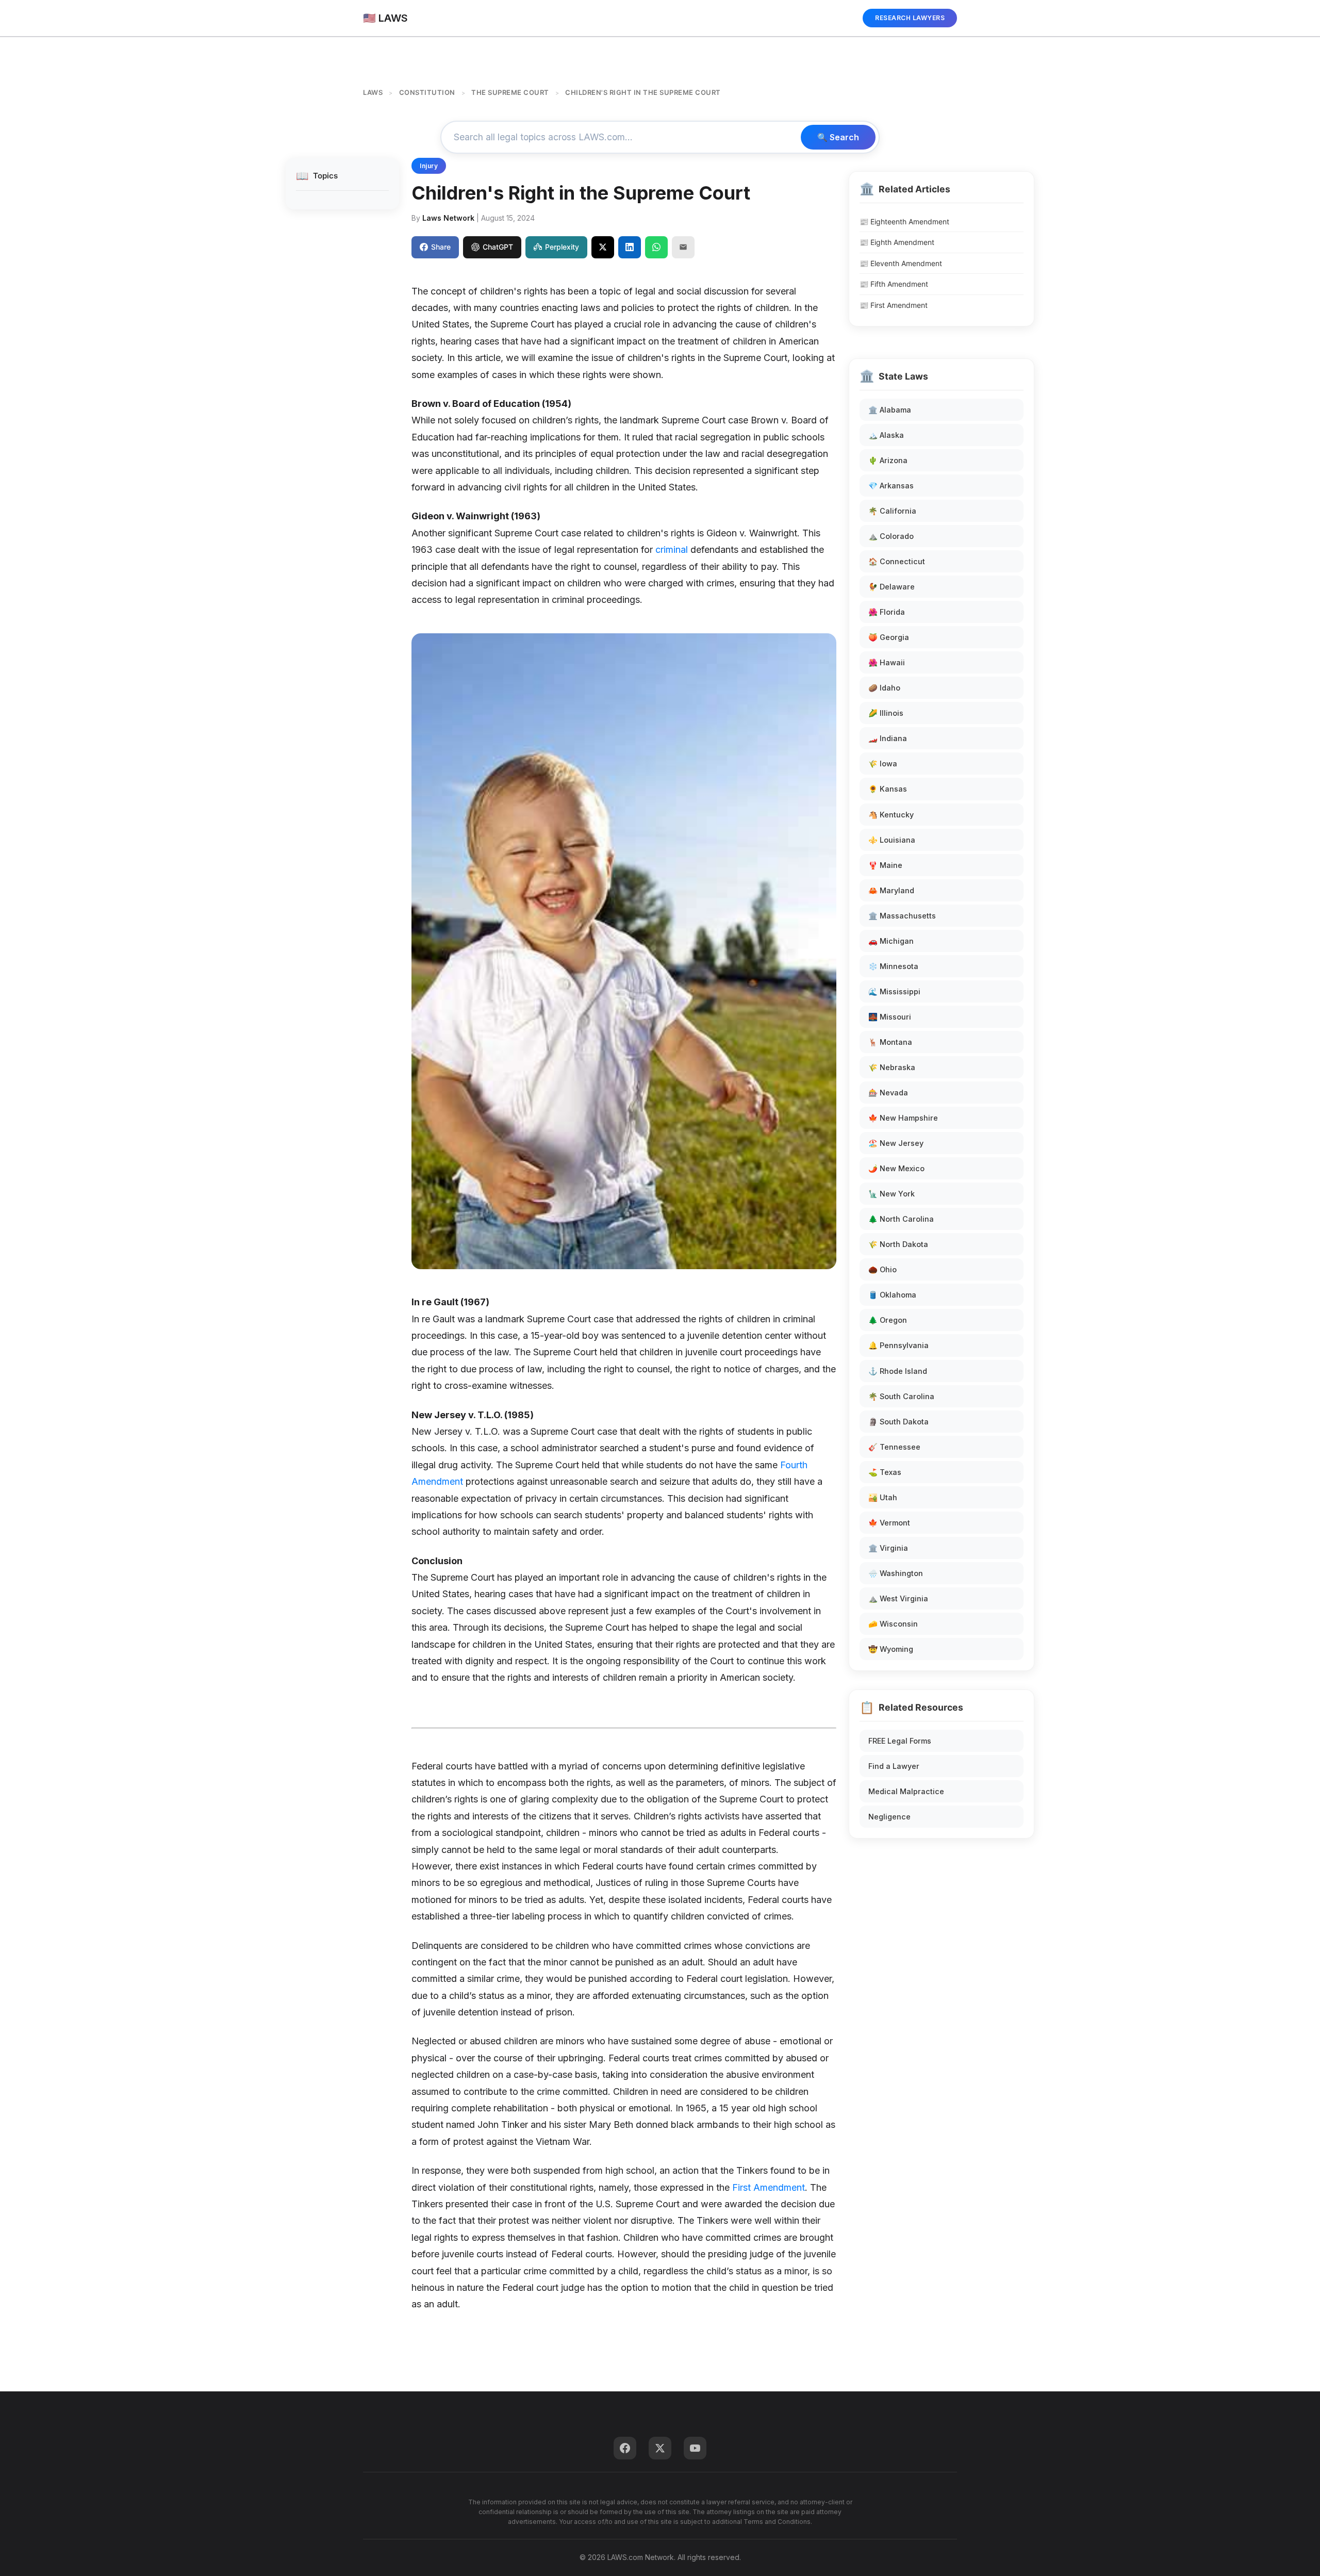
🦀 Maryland (891, 890)
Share (441, 247)
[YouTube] (695, 2448)
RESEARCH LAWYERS (910, 18)
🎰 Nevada (888, 1093)
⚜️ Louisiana (892, 840)
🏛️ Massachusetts (902, 916)
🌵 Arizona (888, 460)
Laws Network (448, 218)
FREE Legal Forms (900, 1741)
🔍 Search (838, 137)
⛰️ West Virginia (898, 1598)
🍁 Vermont (889, 1523)
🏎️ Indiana (888, 738)
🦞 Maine (885, 865)
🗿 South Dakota (898, 1422)
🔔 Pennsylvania (898, 1345)
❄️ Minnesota (893, 966)
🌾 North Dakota (898, 1244)
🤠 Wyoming (891, 1649)
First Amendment (769, 2187)
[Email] (683, 247)
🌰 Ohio (882, 1269)
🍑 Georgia (889, 637)
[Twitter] (660, 2448)
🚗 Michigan (891, 941)
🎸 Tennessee (894, 1447)
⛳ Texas (885, 1472)
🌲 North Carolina (901, 1219)
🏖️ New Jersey (896, 1143)
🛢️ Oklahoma (892, 1295)
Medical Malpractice (906, 1791)
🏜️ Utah (883, 1497)
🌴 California (892, 511)
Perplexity (562, 247)
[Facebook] (625, 2448)
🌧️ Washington (896, 1573)
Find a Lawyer (894, 1766)
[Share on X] (603, 247)
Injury (429, 166)
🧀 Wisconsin (893, 1624)
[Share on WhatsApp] (656, 247)
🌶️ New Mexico (896, 1168)
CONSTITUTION (427, 92)
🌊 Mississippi (894, 991)
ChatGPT (498, 247)
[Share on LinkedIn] (630, 247)
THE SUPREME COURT (510, 92)
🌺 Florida (887, 612)
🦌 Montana (890, 1042)
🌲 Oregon (888, 1320)
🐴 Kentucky (891, 815)
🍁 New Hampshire (903, 1118)
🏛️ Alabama (890, 410)
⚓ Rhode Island (898, 1371)
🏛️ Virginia (888, 1548)
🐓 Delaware (892, 587)
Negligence (889, 1817)
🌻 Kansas (888, 789)
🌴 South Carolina (901, 1396)
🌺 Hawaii (887, 662)
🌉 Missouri (890, 1017)
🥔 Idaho (884, 688)
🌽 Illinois (886, 713)
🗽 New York (892, 1194)
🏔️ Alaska (886, 435)
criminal (672, 549)
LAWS (373, 92)
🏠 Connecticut (897, 561)
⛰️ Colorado (891, 536)
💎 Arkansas (891, 486)
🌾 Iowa (883, 764)
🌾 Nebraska (892, 1067)
